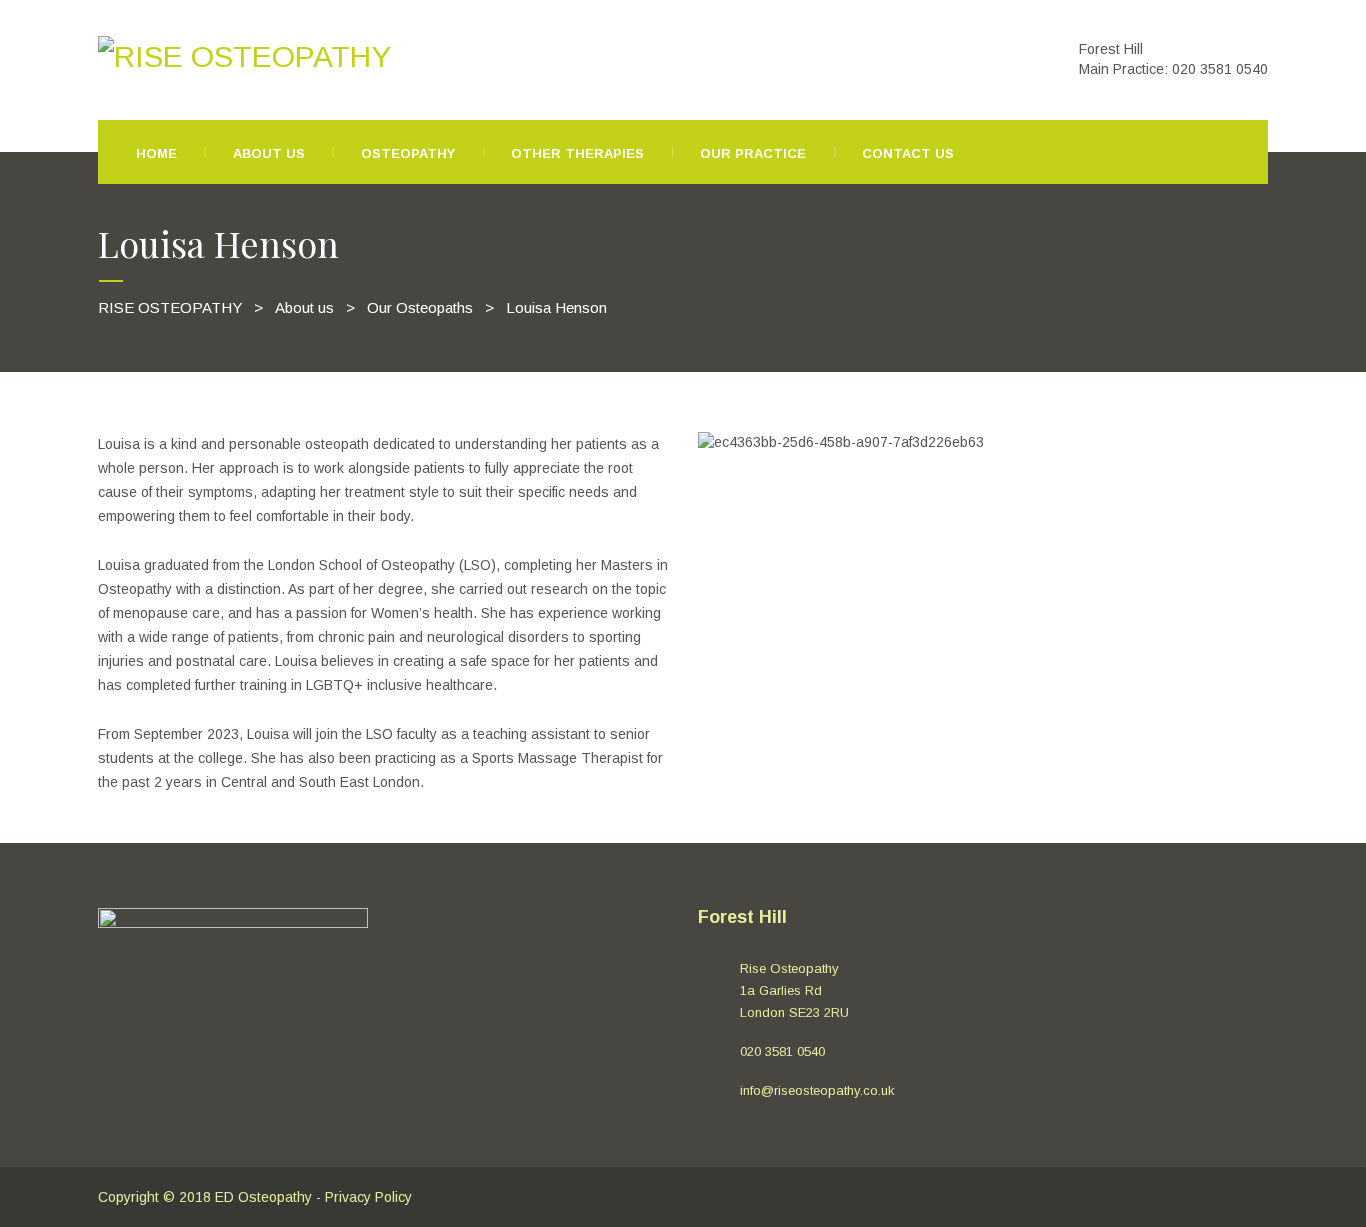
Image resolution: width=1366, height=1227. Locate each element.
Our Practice (753, 153)
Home (156, 153)
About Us (269, 153)
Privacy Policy (368, 1197)
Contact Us (908, 153)
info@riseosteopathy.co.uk (817, 1090)
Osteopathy (408, 153)
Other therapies (577, 153)
